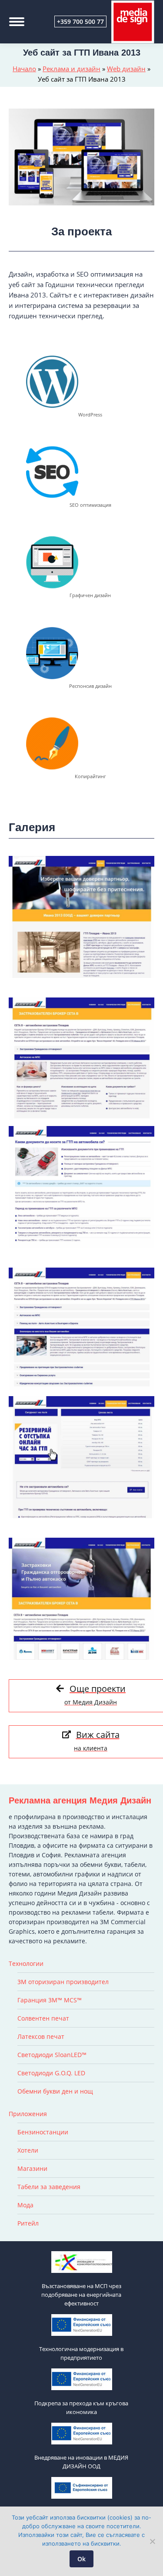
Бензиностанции (43, 2132)
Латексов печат (41, 2036)
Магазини (32, 2168)
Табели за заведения (49, 2187)
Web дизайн (126, 69)
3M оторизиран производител (63, 1982)
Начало (24, 69)
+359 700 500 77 (80, 21)
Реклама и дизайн (72, 69)
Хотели (28, 2150)
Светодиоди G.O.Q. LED (51, 2073)
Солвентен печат (43, 2018)
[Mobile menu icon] (17, 22)
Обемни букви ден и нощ (55, 2091)
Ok (81, 2559)
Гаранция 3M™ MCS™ (50, 2000)
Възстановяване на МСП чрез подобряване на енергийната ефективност (81, 2295)
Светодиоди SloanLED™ (52, 2055)
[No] (152, 2541)
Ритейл (28, 2223)
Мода (25, 2205)
